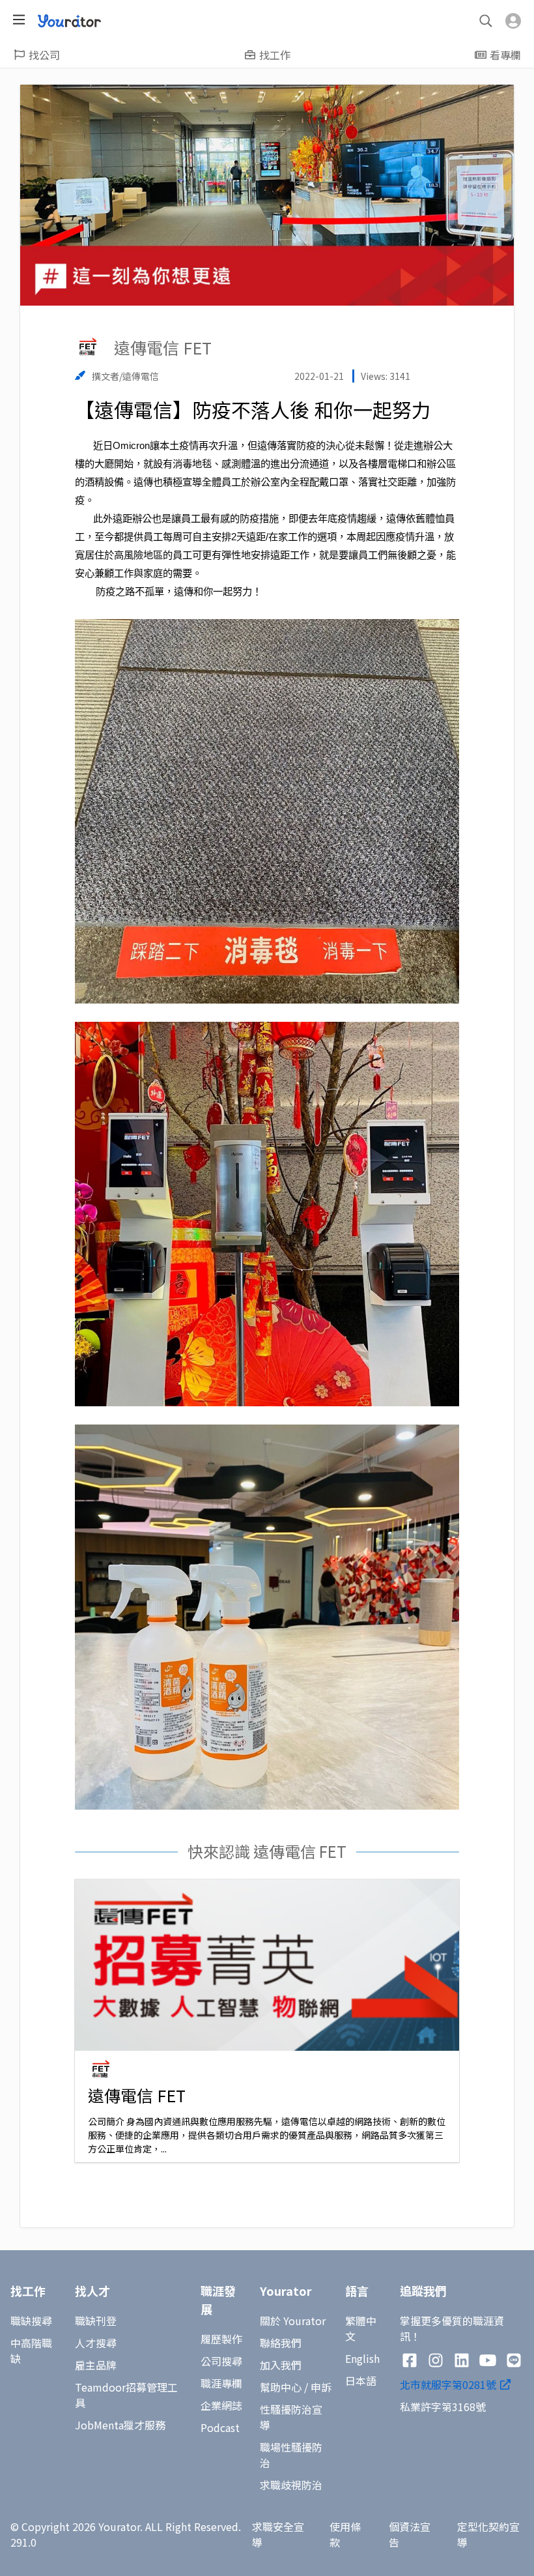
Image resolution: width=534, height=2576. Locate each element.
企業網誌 (221, 2405)
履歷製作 (221, 2339)
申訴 (321, 2387)
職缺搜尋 (31, 2321)
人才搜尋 (96, 2343)
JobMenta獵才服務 (120, 2425)
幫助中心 (281, 2387)
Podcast (220, 2427)
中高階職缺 (31, 2351)
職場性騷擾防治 (291, 2455)
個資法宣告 (410, 2534)
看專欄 (505, 55)
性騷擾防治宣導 (291, 2417)
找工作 (275, 55)
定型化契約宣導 (488, 2534)
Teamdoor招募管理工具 (126, 2395)
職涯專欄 (221, 2383)
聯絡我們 (281, 2343)
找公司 (44, 55)
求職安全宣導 (278, 2534)
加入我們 (281, 2365)
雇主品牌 (96, 2365)
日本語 (361, 2381)
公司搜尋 (221, 2361)
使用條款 (345, 2534)
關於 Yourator (293, 2321)
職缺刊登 (96, 2321)
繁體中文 (361, 2328)
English (362, 2358)
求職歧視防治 (291, 2485)
